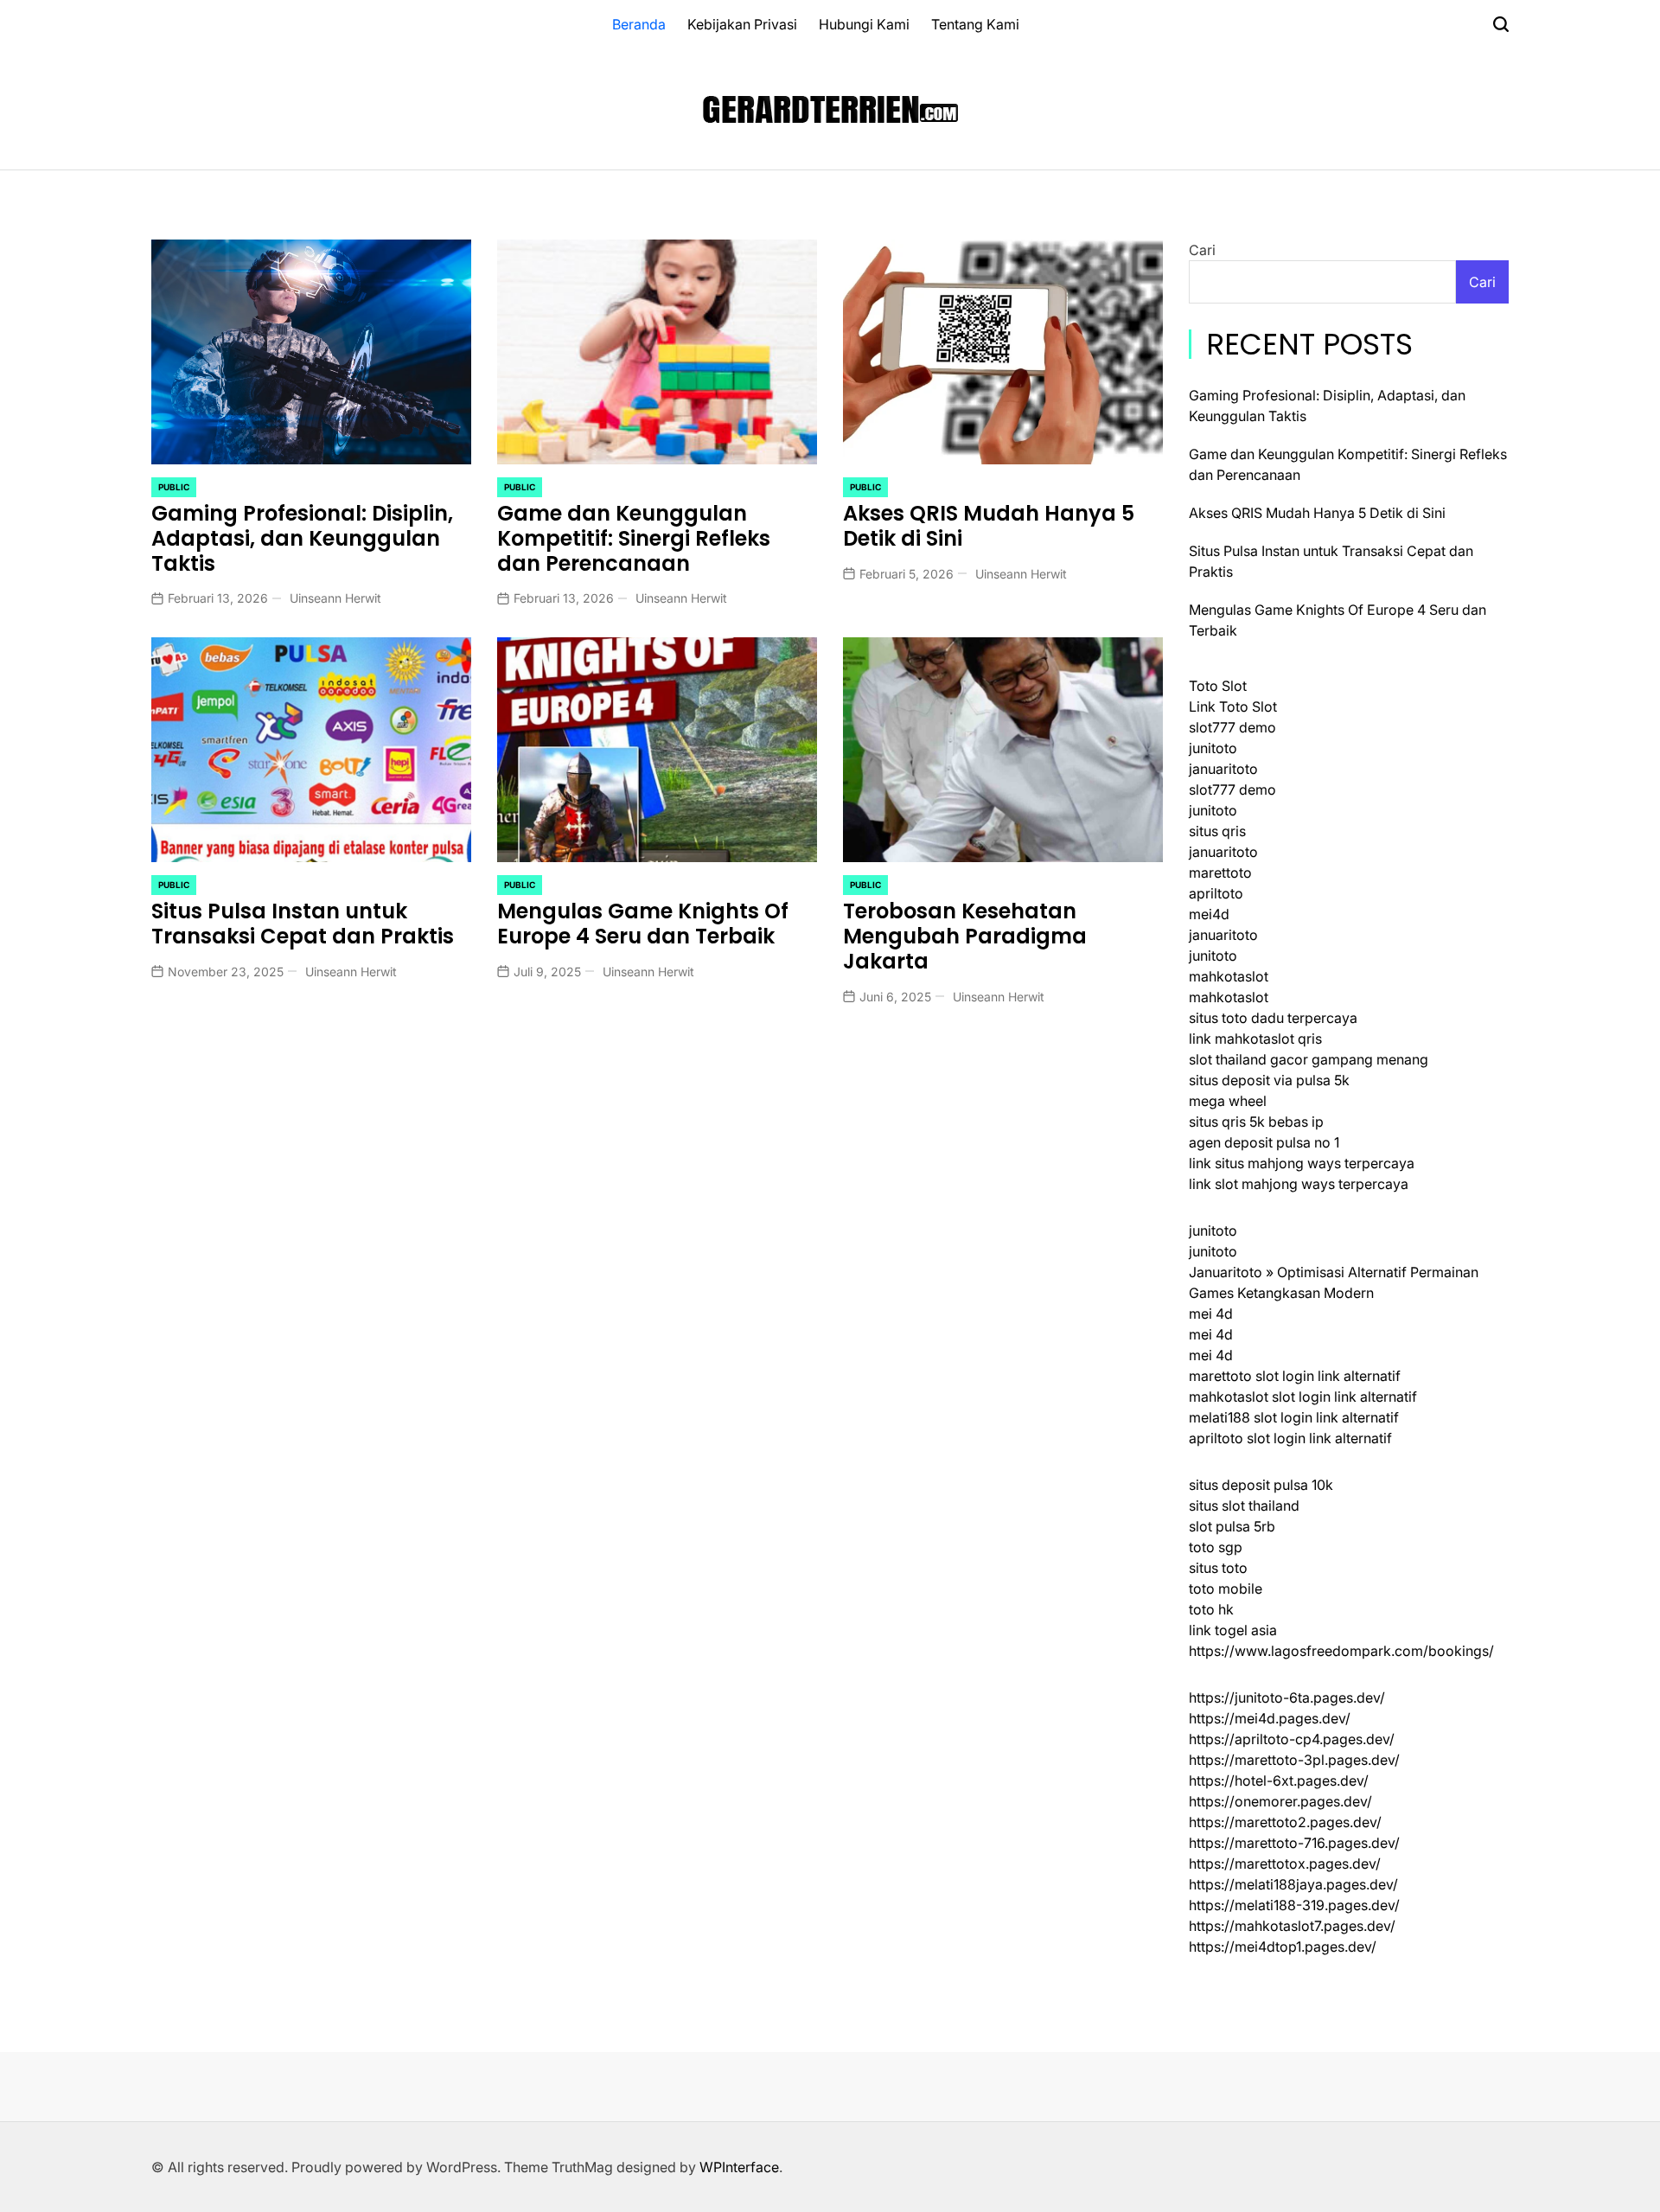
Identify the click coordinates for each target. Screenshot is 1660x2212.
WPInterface (739, 2167)
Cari (1202, 250)
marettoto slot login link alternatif (1295, 1376)
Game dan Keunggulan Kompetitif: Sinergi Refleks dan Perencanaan (634, 538)
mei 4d (1211, 1314)
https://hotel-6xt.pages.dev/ (1279, 1780)
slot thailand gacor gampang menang (1309, 1059)
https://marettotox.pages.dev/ (1285, 1864)
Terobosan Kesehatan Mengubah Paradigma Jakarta (965, 936)
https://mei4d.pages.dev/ (1270, 1718)
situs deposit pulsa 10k (1261, 1485)
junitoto (1213, 748)
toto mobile (1226, 1589)
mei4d (1209, 914)
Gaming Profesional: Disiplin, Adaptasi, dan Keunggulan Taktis (302, 538)
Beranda (639, 24)
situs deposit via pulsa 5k (1269, 1080)
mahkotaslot (1229, 976)
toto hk (1211, 1609)
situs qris (1217, 831)
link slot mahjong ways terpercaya (1299, 1184)
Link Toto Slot (1233, 706)
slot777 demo (1232, 727)
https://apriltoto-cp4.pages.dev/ (1292, 1739)
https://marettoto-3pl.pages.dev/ (1294, 1760)
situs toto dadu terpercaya (1273, 1018)
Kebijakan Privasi (742, 24)
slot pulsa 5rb (1232, 1526)
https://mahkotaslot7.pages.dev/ (1292, 1926)
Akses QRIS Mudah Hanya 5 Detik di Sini (989, 526)
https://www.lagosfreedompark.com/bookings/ (1341, 1651)
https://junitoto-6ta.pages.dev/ (1287, 1697)
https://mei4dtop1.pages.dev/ (1283, 1947)
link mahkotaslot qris (1255, 1039)
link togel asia (1233, 1630)
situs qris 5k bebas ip (1256, 1122)
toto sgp (1216, 1547)
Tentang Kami (975, 24)
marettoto (1220, 873)
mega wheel (1228, 1101)
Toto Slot (1218, 686)
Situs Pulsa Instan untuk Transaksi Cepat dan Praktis (303, 924)
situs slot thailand (1244, 1506)
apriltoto (1216, 893)
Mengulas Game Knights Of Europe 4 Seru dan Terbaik (643, 924)
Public (174, 487)
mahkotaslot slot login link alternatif (1303, 1397)
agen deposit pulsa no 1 (1264, 1142)
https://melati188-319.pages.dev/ (1294, 1905)
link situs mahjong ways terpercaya (1302, 1163)
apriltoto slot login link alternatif (1290, 1438)
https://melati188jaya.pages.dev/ (1293, 1884)
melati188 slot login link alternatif (1294, 1417)
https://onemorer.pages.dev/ (1280, 1801)
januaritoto (1223, 769)
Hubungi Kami (864, 24)
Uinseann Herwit (335, 598)
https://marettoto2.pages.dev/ (1285, 1822)
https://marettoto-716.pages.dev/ (1294, 1843)
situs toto (1218, 1568)
